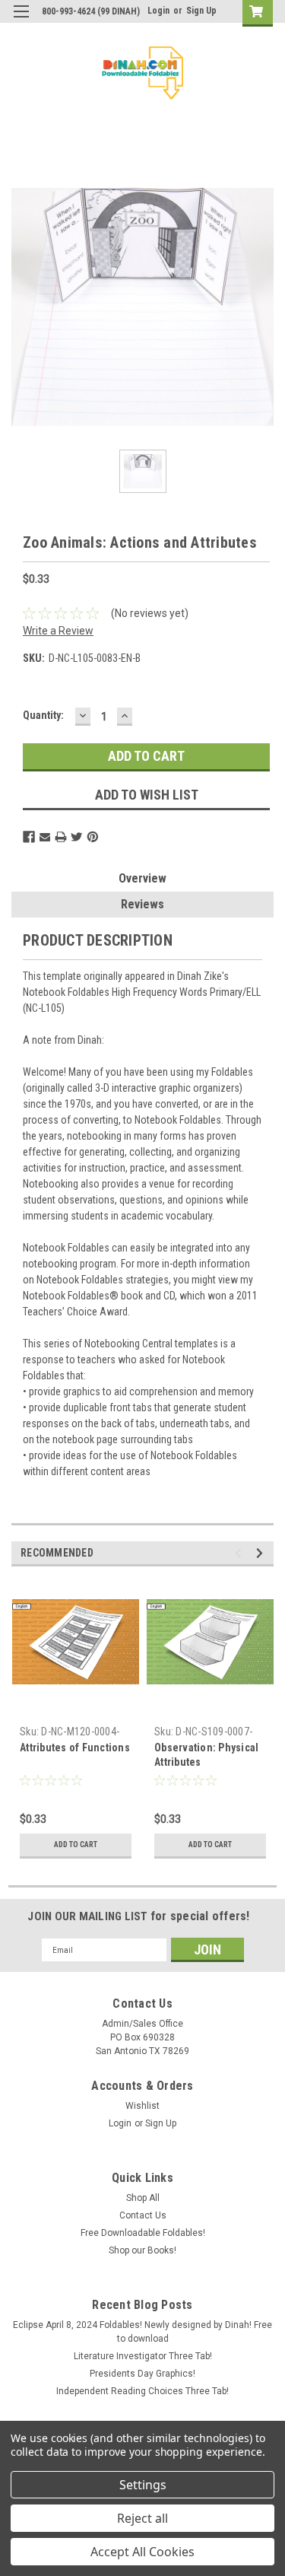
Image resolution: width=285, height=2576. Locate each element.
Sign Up (201, 11)
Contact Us (143, 2215)
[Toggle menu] (21, 21)
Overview (142, 878)
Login (158, 11)
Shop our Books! (142, 2250)
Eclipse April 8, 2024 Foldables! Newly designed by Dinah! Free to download (142, 2332)
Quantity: (43, 715)
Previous (241, 1553)
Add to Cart (76, 1845)
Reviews (142, 904)
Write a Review (58, 631)
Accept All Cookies (142, 2552)
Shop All (143, 2198)
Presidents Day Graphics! (142, 2374)
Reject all (142, 2518)
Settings (143, 2485)
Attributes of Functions (75, 1748)
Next (262, 1553)
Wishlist (142, 2106)
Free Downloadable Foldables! (143, 2233)
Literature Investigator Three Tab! (143, 2356)
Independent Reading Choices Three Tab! (142, 2391)
